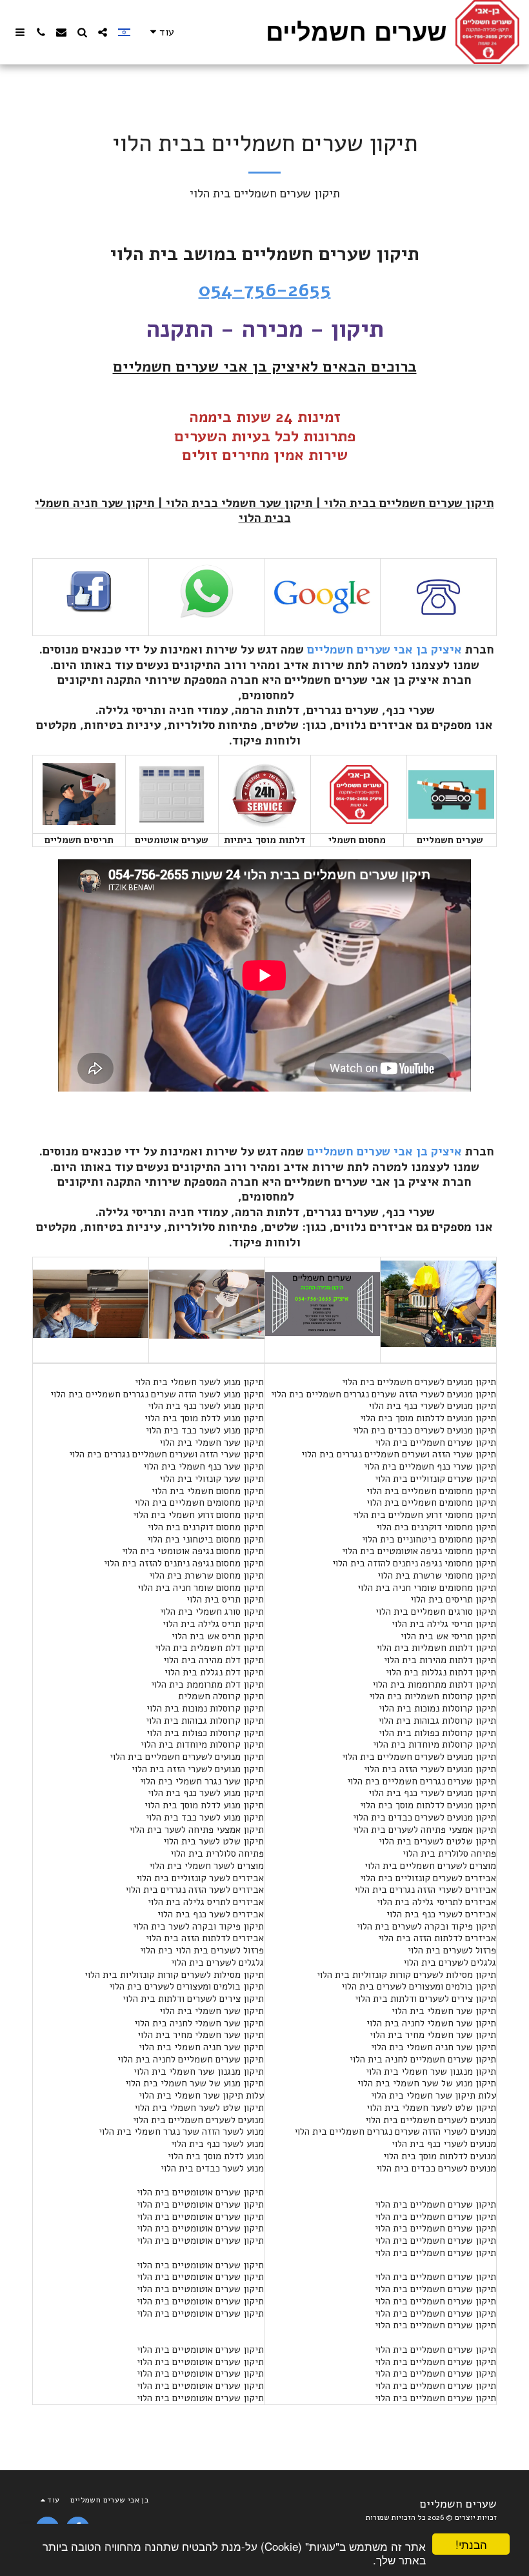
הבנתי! (471, 2544)
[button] (103, 32)
